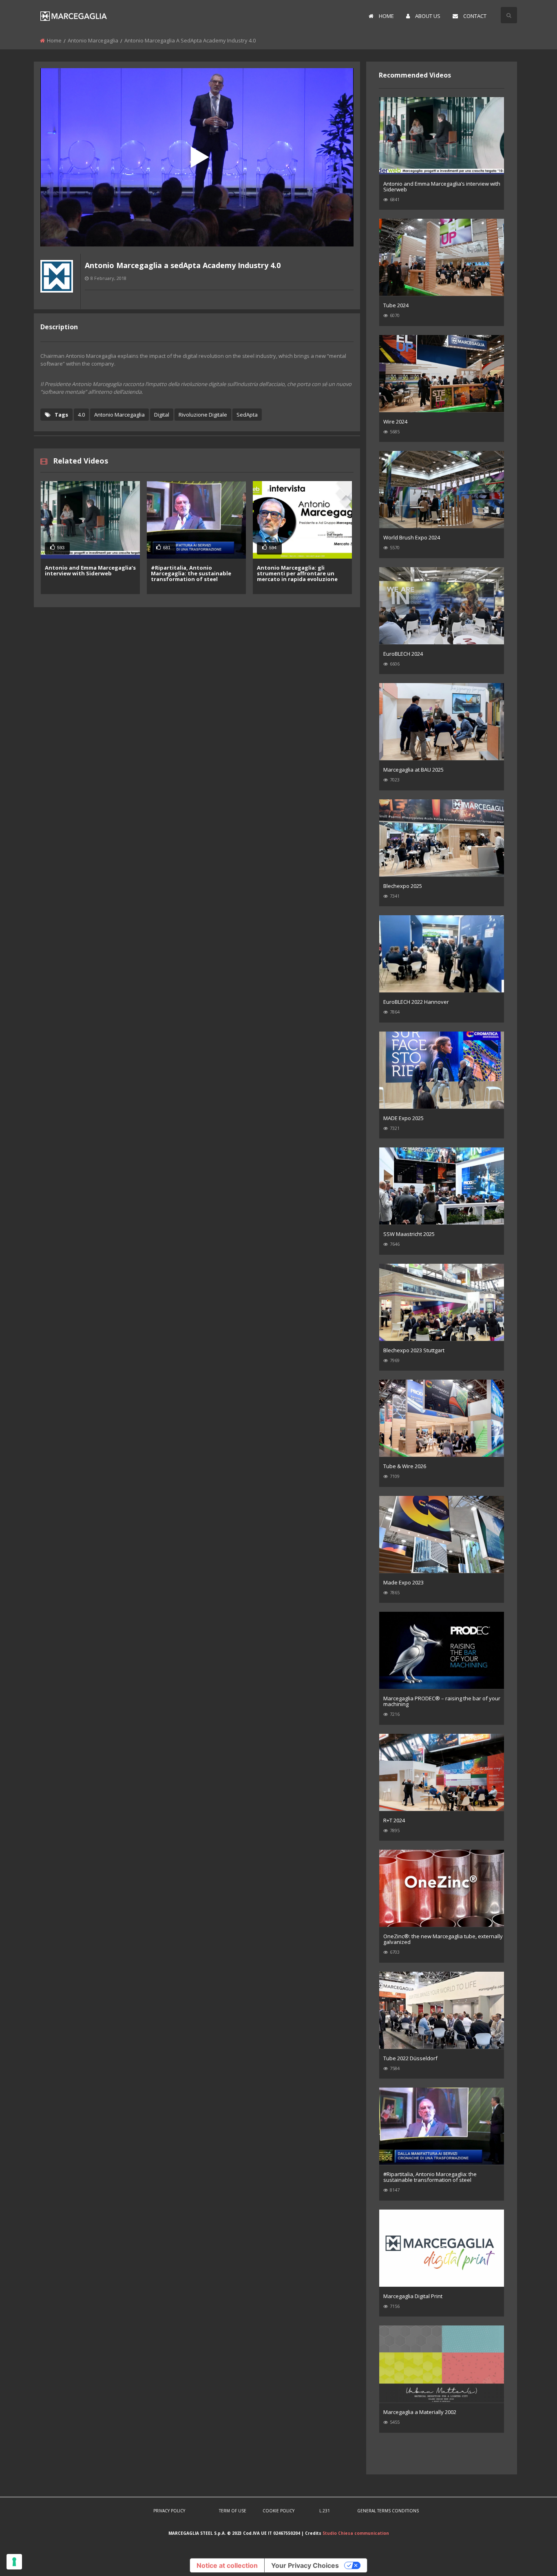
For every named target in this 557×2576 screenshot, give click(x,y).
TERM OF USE (233, 2511)
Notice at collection (227, 2565)
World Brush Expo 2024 (412, 537)
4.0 (81, 415)
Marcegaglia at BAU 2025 (413, 770)
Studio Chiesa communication (356, 2533)
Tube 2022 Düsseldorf (410, 2058)
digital (162, 415)
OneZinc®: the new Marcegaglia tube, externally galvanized (443, 1939)
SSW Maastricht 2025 (409, 1234)
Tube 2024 (396, 305)
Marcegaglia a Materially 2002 (420, 2412)
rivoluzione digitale (203, 415)
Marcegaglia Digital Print (413, 2296)
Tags (61, 415)
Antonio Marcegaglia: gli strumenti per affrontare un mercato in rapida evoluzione (297, 573)
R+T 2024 (394, 1820)
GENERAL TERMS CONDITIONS (388, 2511)
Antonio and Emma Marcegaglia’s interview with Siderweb (90, 570)
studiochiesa (57, 298)
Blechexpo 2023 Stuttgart (414, 1350)
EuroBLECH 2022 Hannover (416, 1002)
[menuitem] (381, 16)
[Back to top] (530, 2558)
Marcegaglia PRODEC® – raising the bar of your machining (442, 1701)
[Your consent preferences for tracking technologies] (14, 2562)
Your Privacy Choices (305, 2565)
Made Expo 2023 (403, 1582)
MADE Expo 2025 (403, 1118)
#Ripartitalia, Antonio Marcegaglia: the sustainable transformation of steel (191, 573)
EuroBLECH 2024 (403, 654)
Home (54, 40)
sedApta (247, 415)
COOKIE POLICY (278, 2511)
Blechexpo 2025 (403, 886)
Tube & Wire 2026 (405, 1466)
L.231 (325, 2511)
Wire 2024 (395, 422)
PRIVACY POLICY (169, 2511)
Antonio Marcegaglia (93, 40)
